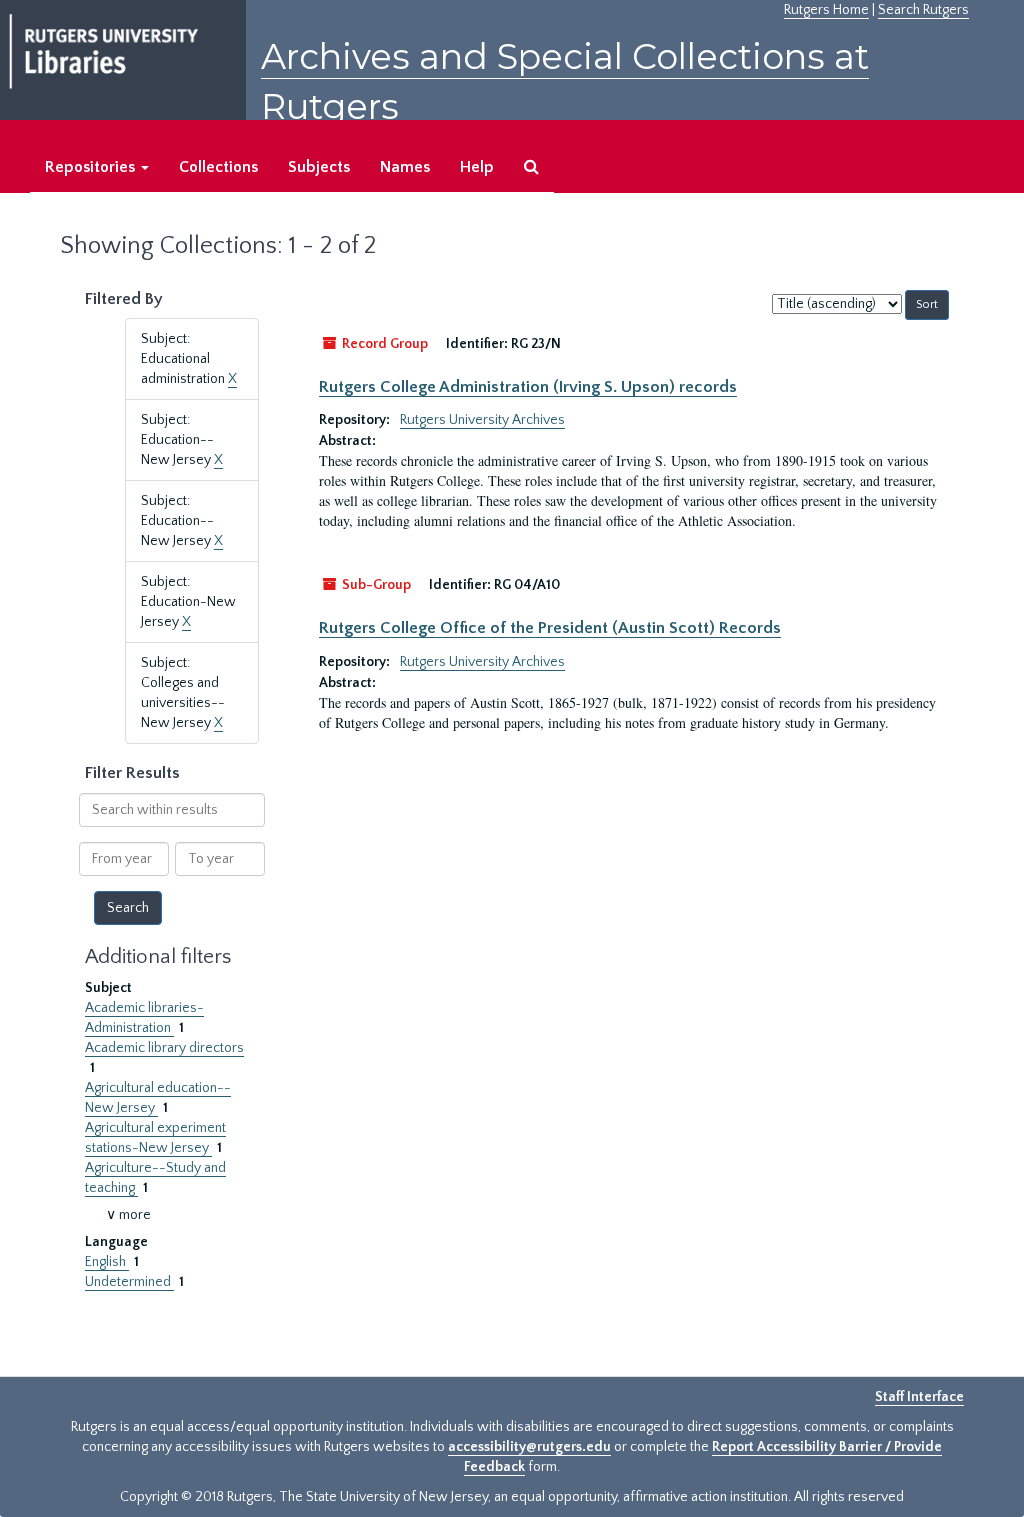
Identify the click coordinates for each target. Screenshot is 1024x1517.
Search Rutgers (923, 10)
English (107, 1262)
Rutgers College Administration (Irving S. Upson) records (528, 387)
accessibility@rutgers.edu (529, 1447)
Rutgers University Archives (482, 420)
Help (477, 167)
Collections (218, 167)
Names (405, 167)
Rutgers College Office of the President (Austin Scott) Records (550, 628)
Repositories (92, 167)
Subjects (319, 167)
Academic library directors (164, 1048)
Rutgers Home (826, 10)
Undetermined (129, 1282)
